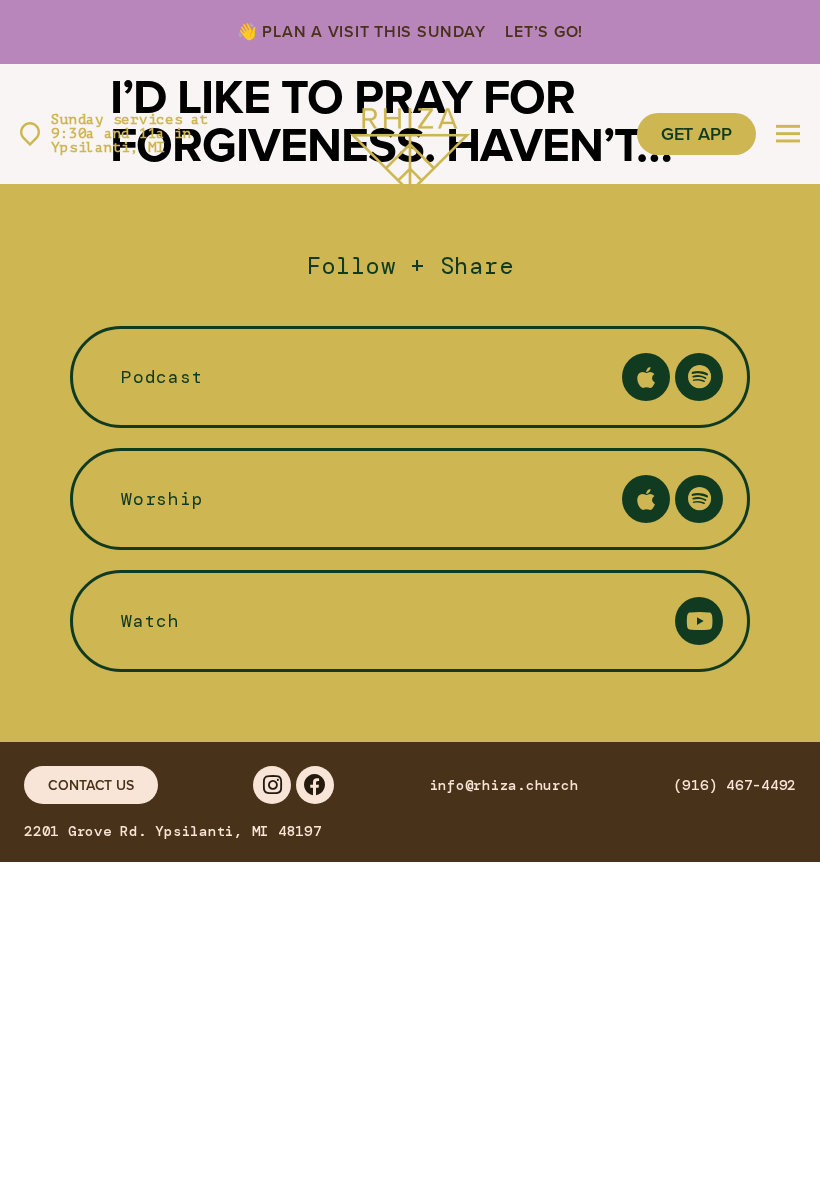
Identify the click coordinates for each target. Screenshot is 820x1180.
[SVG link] (410, 134)
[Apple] (646, 377)
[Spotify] (699, 377)
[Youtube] (699, 621)
